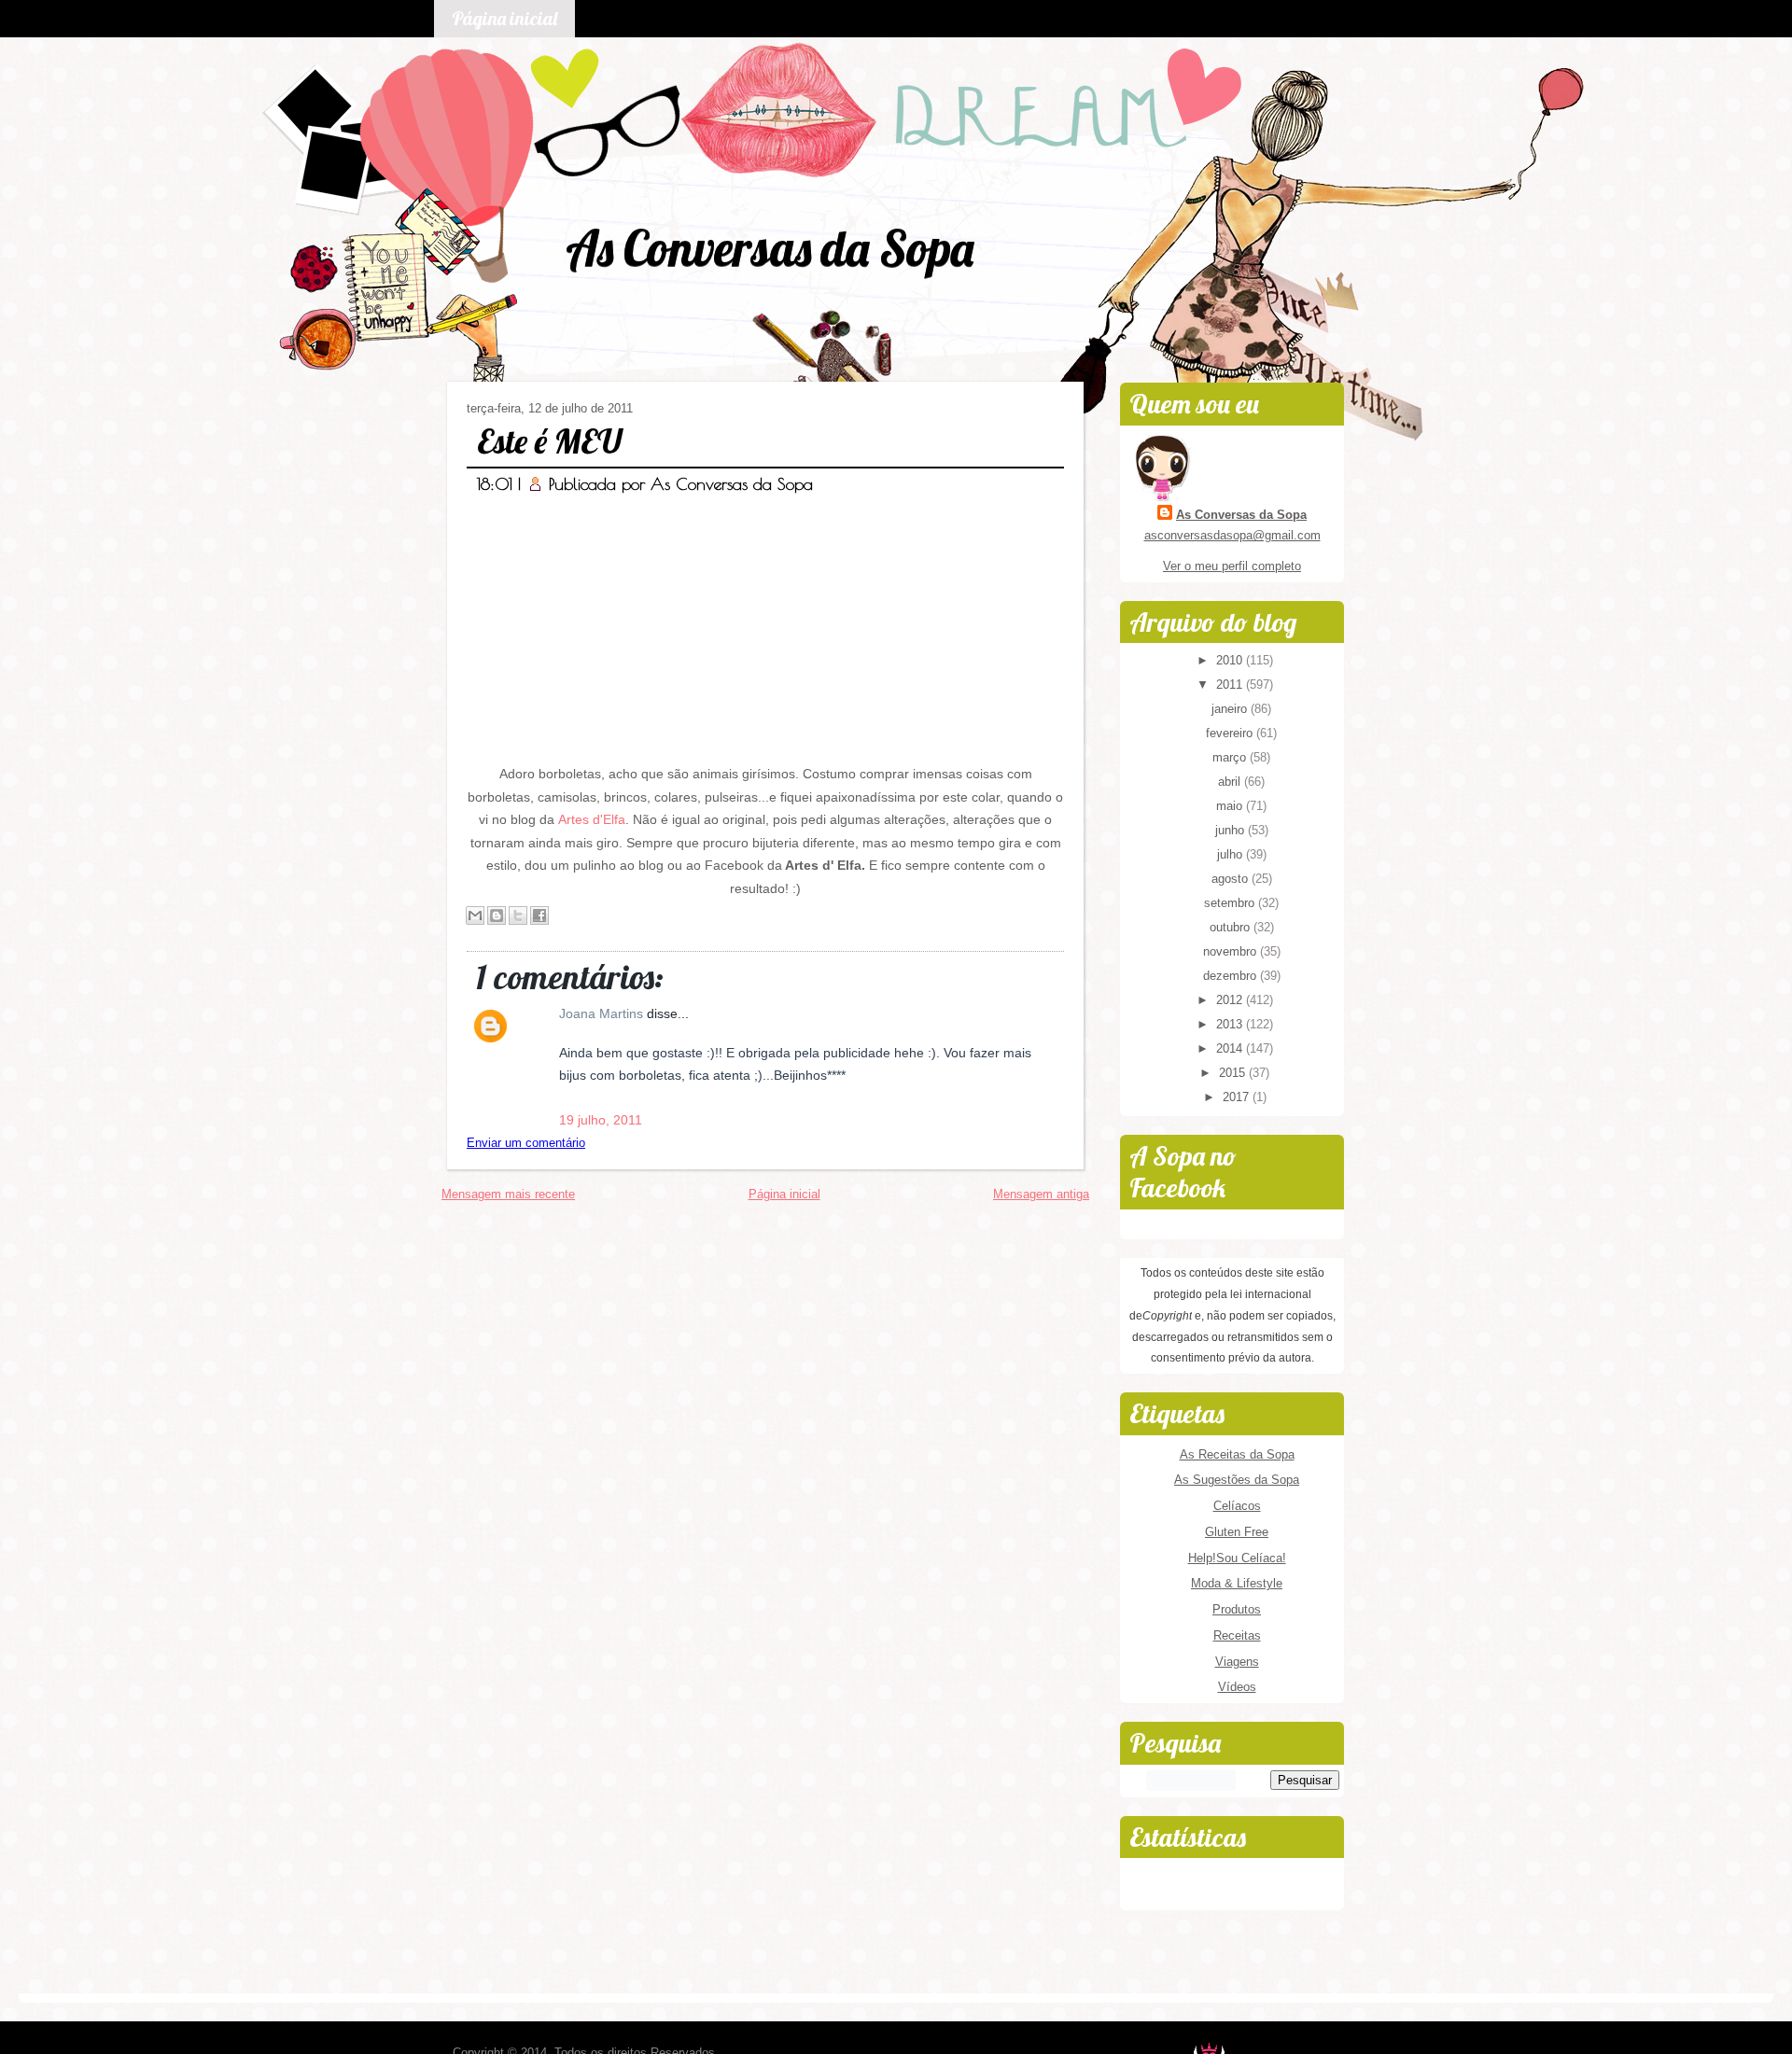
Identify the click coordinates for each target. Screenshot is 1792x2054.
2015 (1234, 1073)
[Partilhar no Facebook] (539, 915)
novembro (1232, 951)
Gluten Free (1237, 1532)
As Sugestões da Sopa (1237, 1480)
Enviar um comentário (526, 1143)
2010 (1231, 660)
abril (1231, 782)
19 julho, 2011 (601, 1120)
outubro (1232, 927)
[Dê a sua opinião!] (497, 915)
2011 (1231, 685)
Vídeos (1237, 1687)
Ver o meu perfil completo (1232, 566)
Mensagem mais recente (508, 1194)
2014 (1231, 1048)
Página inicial (504, 18)
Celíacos (1237, 1506)
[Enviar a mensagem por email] (475, 915)
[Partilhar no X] (518, 915)
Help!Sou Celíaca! (1237, 1558)
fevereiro (1231, 733)
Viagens (1237, 1662)
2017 (1238, 1097)
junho (1232, 830)
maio (1231, 806)
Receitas (1237, 1635)
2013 (1231, 1024)
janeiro (1231, 709)
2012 (1231, 1000)
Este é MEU (549, 441)
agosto (1232, 879)
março (1231, 757)
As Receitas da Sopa (1237, 1454)
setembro (1231, 903)
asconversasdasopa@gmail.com (1232, 535)
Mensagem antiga (1041, 1194)
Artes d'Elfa (592, 819)
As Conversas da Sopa (770, 248)
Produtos (1237, 1609)
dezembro (1232, 976)
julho (1232, 854)
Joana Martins (603, 1013)
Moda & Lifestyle (1237, 1583)
